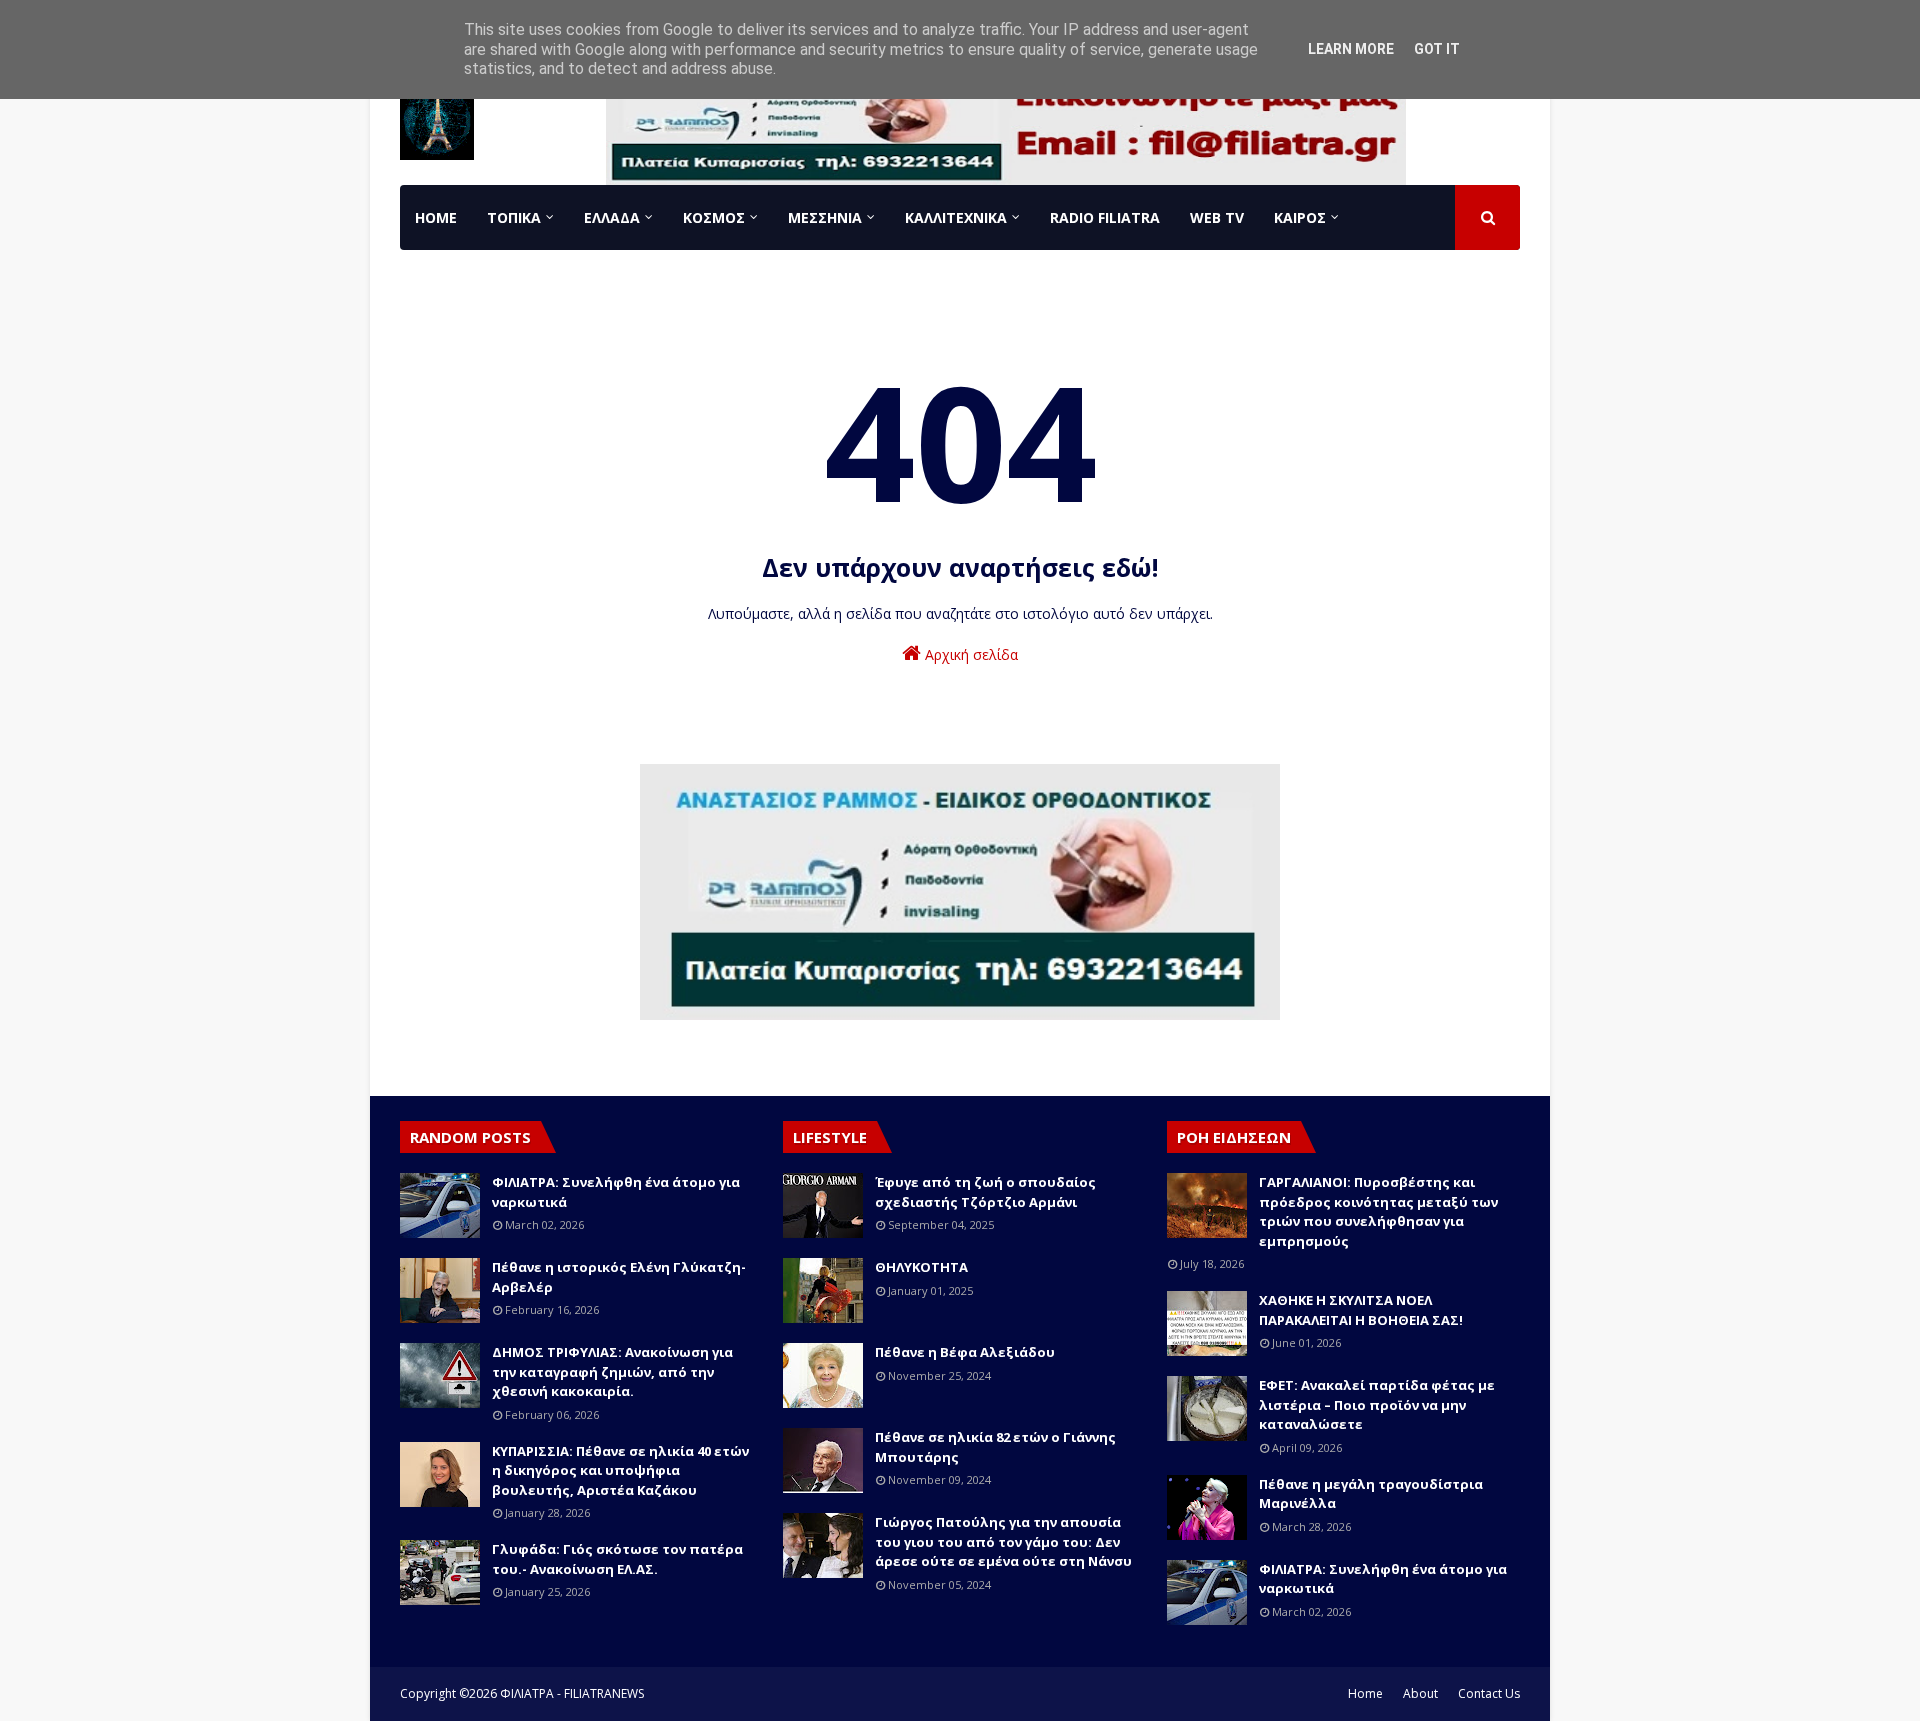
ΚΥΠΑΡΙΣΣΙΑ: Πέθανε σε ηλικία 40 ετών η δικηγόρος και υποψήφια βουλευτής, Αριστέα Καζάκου (620, 1470)
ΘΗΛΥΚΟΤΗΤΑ (921, 1267)
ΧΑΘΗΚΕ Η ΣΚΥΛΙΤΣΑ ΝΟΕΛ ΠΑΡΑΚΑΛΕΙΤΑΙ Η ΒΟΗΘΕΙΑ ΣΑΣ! (1361, 1310)
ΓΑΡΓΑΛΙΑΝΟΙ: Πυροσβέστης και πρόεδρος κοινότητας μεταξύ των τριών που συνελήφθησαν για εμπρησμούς (1378, 1211)
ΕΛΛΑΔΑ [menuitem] (612, 217)
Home (1365, 1693)
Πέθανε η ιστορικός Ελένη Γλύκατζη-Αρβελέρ (619, 1277)
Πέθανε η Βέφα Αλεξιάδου (965, 1352)
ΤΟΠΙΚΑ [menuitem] (514, 217)
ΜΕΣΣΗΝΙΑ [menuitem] (825, 217)
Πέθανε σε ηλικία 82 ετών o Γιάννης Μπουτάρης (995, 1447)
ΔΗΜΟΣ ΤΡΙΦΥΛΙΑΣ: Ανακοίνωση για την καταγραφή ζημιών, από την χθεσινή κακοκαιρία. (612, 1371)
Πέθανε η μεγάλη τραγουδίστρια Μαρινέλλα (1371, 1494)
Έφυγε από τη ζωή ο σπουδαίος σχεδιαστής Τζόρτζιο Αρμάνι (985, 1192)
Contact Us (1489, 1693)
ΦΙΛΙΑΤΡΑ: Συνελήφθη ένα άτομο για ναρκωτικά (616, 1192)
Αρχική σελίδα (969, 654)
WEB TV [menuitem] (1217, 217)
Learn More (1351, 49)
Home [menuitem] (436, 217)
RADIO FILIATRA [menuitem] (1105, 217)
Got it (1437, 49)
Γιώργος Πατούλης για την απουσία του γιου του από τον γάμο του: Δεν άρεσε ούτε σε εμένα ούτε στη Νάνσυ (1003, 1541)
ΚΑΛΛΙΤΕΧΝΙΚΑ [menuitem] (956, 217)
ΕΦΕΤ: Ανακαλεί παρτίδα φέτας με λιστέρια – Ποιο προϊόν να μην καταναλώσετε (1377, 1404)
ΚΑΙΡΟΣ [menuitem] (1300, 217)
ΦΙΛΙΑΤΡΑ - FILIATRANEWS (572, 1693)
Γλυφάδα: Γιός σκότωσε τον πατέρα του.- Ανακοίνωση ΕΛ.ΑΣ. (617, 1559)
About (1420, 1693)
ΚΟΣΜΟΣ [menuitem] (714, 217)
